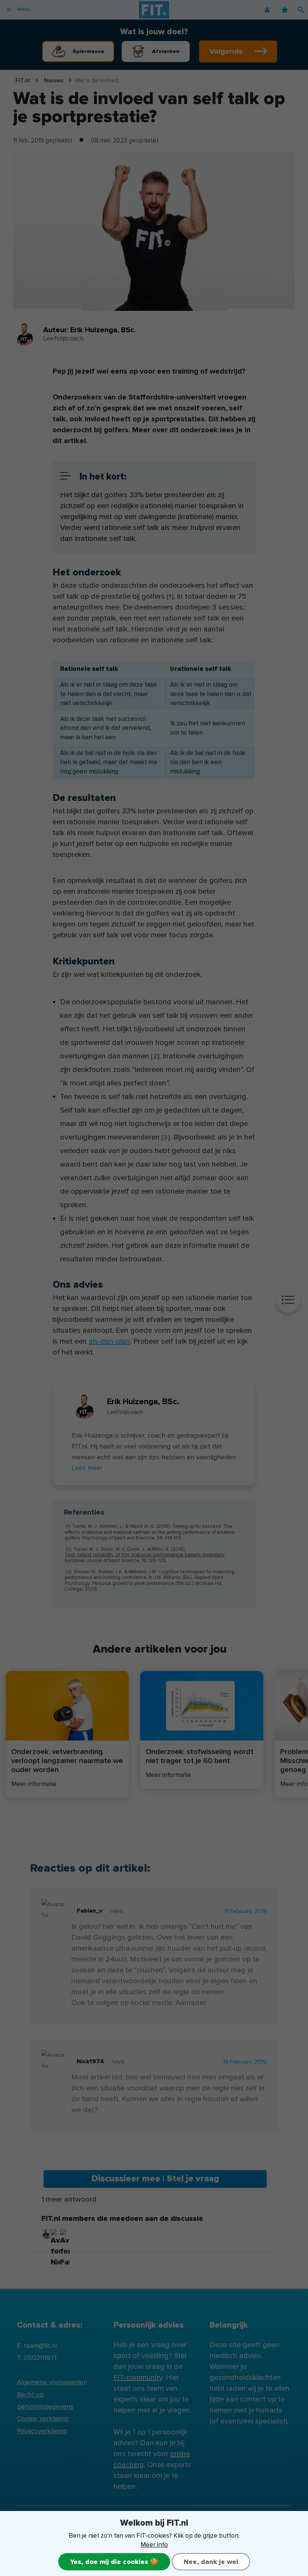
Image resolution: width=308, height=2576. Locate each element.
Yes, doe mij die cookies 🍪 (114, 2562)
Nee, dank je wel (211, 2562)
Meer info (154, 2545)
